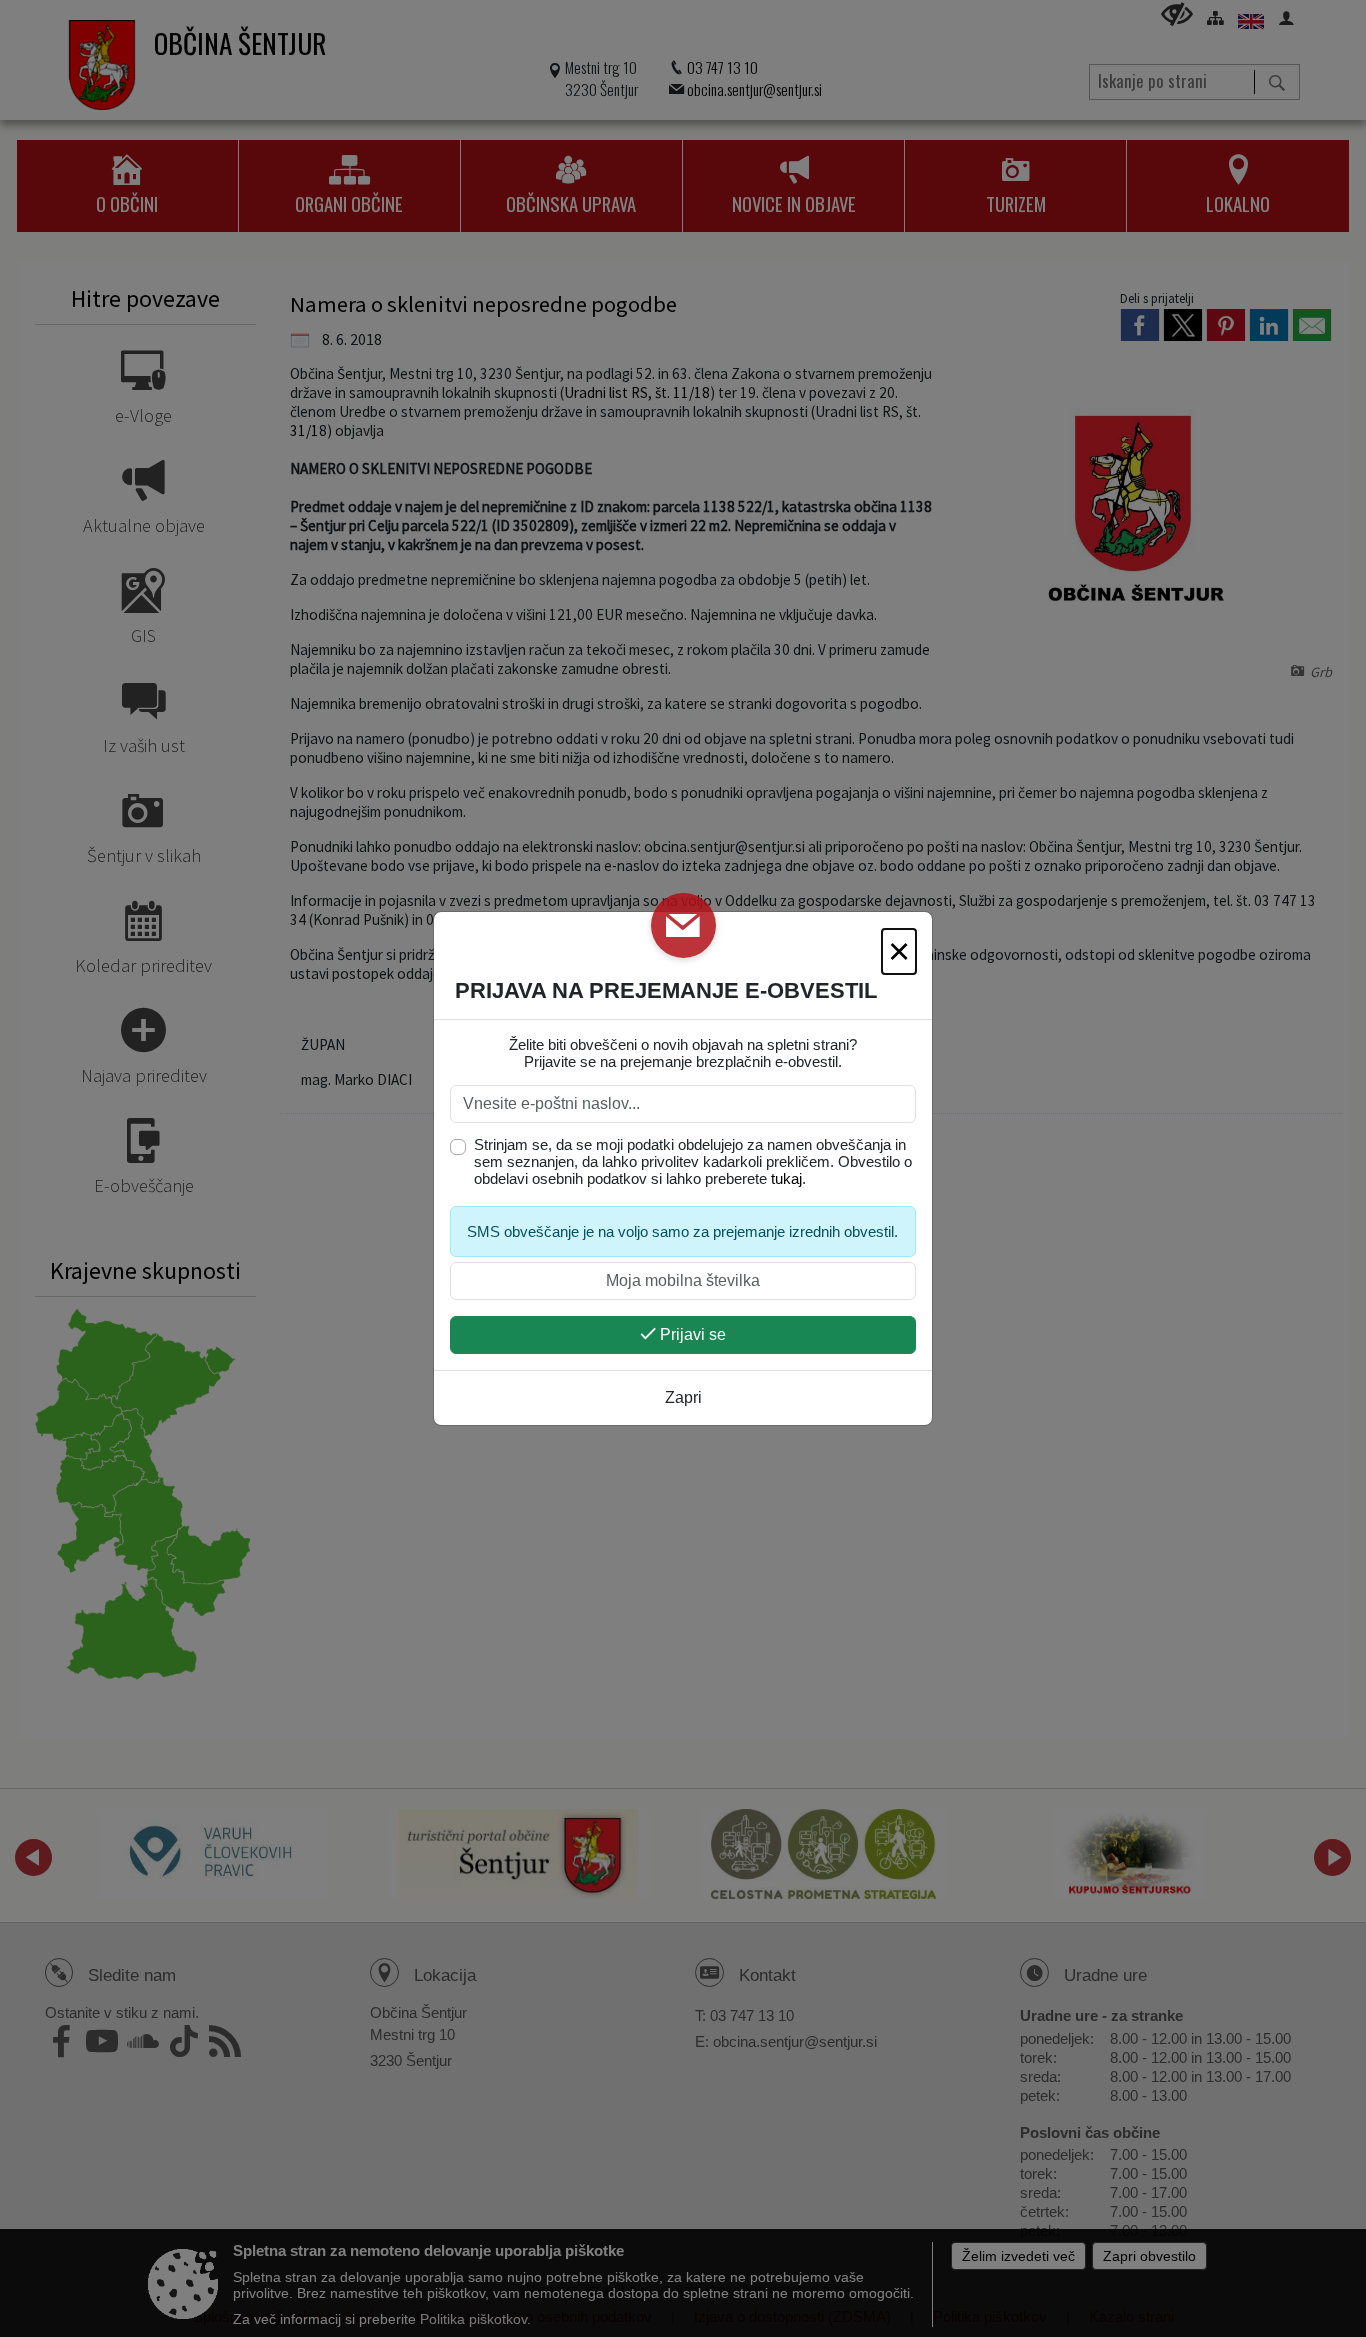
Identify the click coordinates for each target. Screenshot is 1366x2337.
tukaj (786, 1178)
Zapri (683, 1397)
